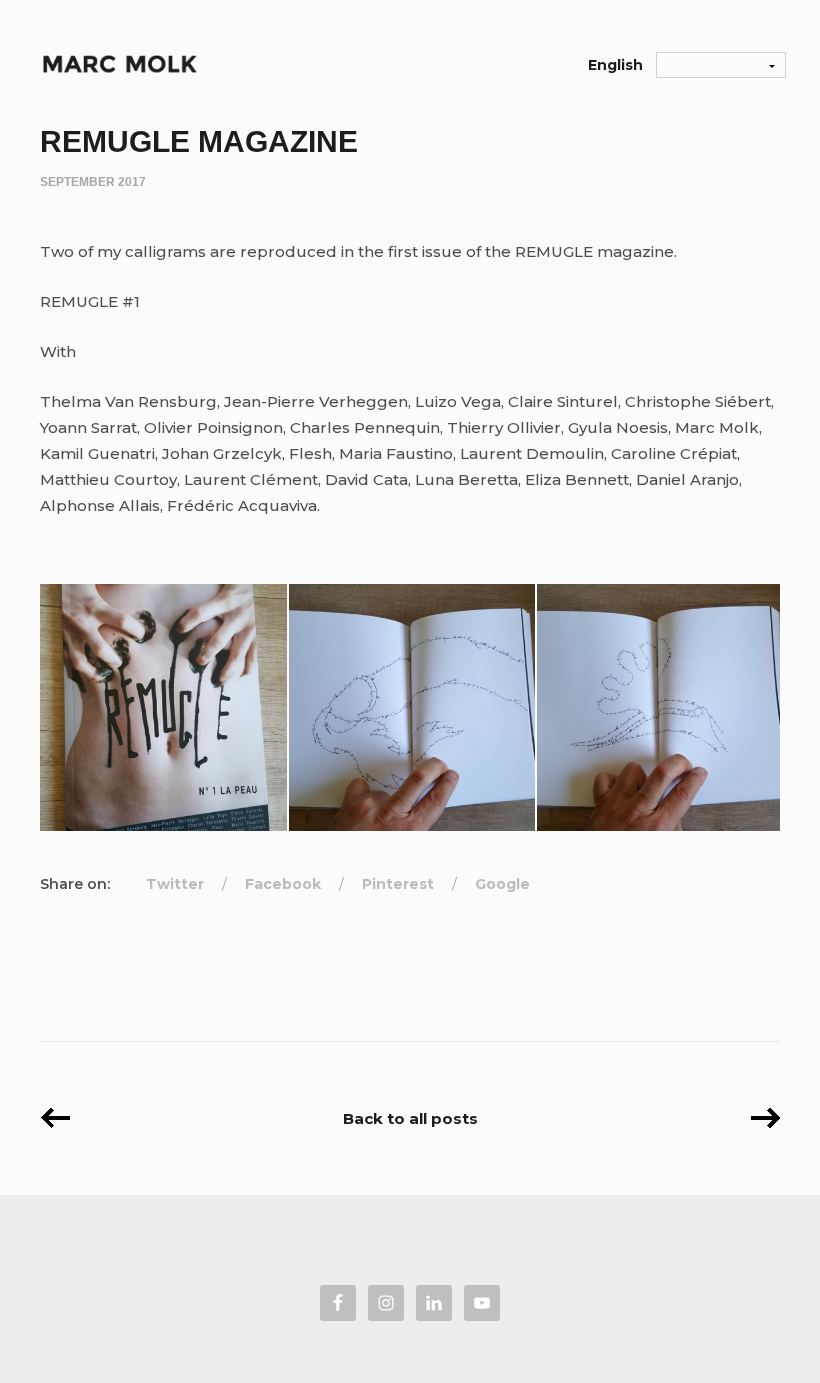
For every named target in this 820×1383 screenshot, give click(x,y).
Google (502, 884)
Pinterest (398, 884)
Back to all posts (410, 1118)
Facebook (283, 884)
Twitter (175, 884)
